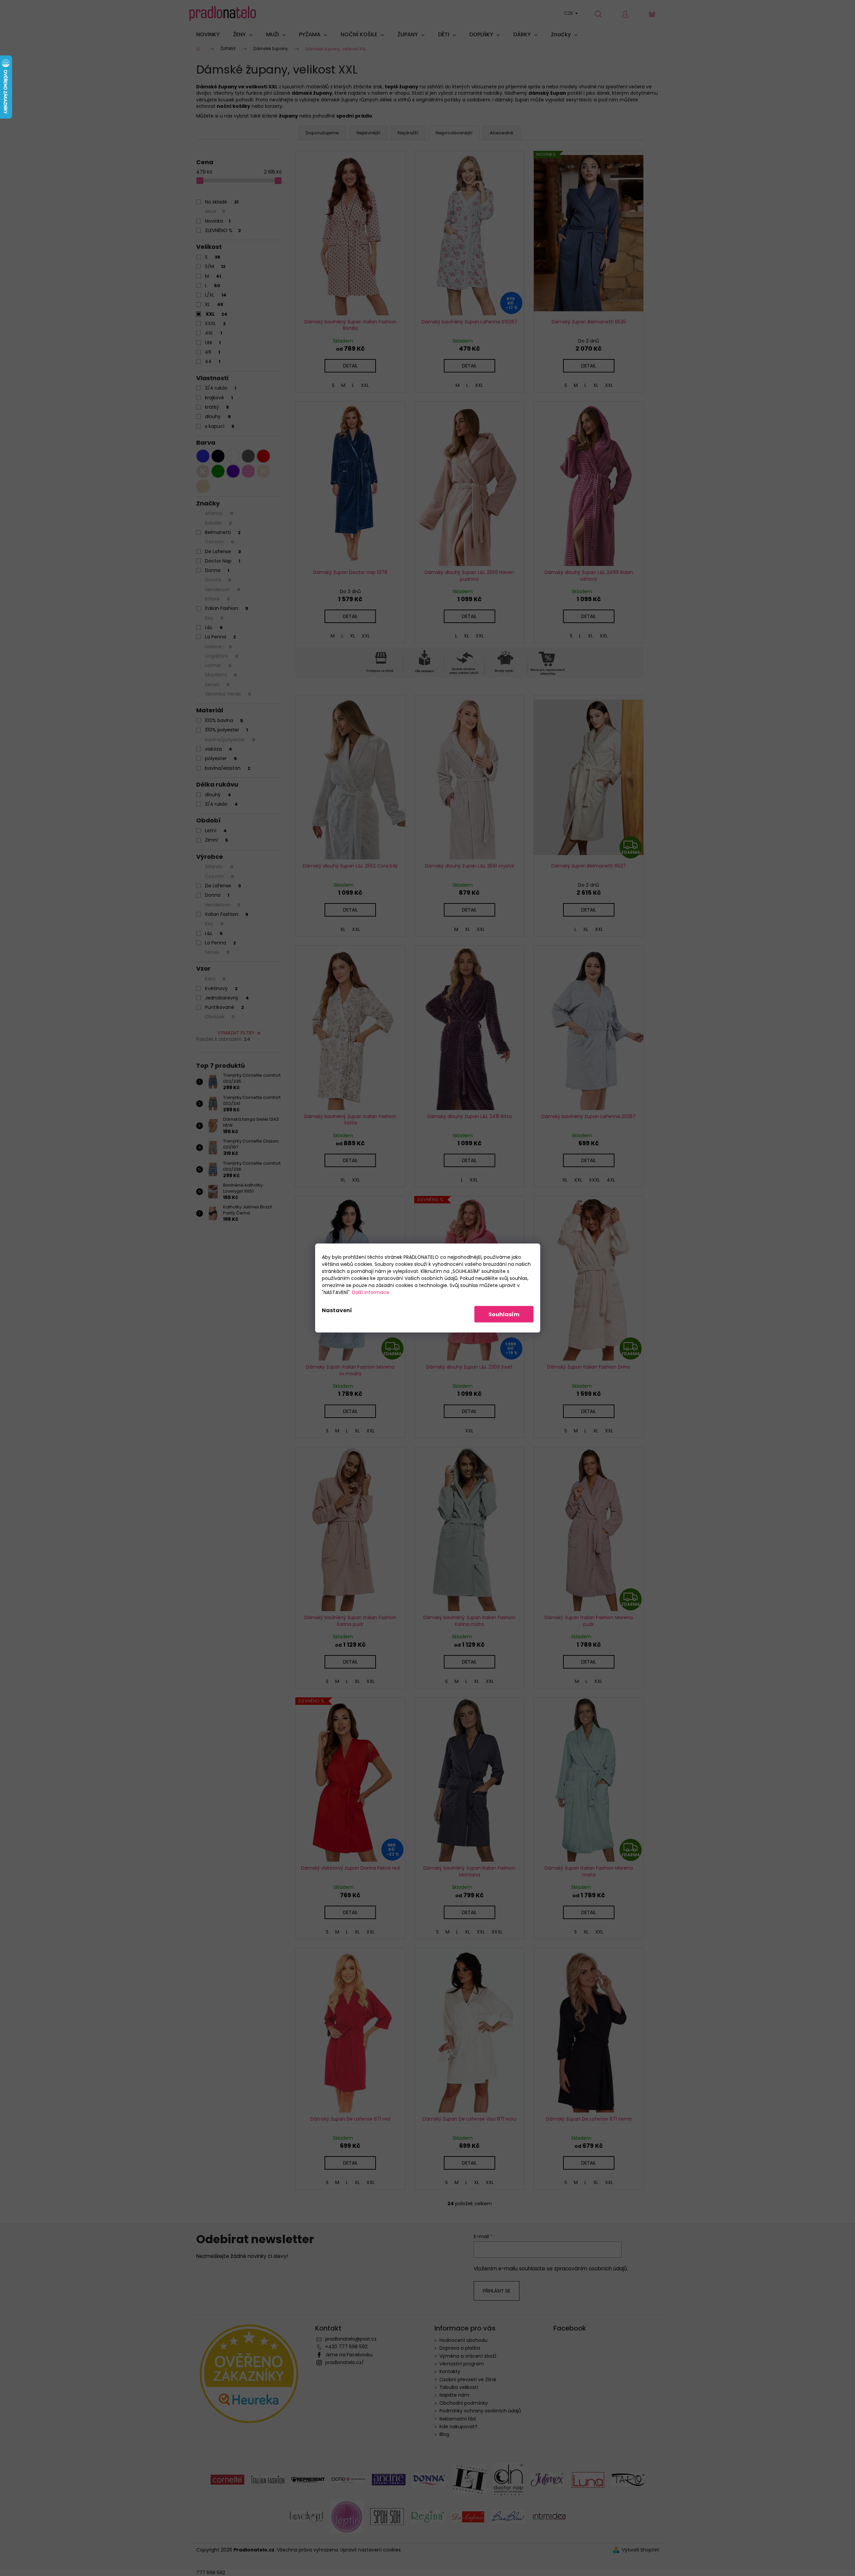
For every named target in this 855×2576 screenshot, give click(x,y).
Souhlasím (504, 1314)
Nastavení (337, 1310)
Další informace (371, 1292)
